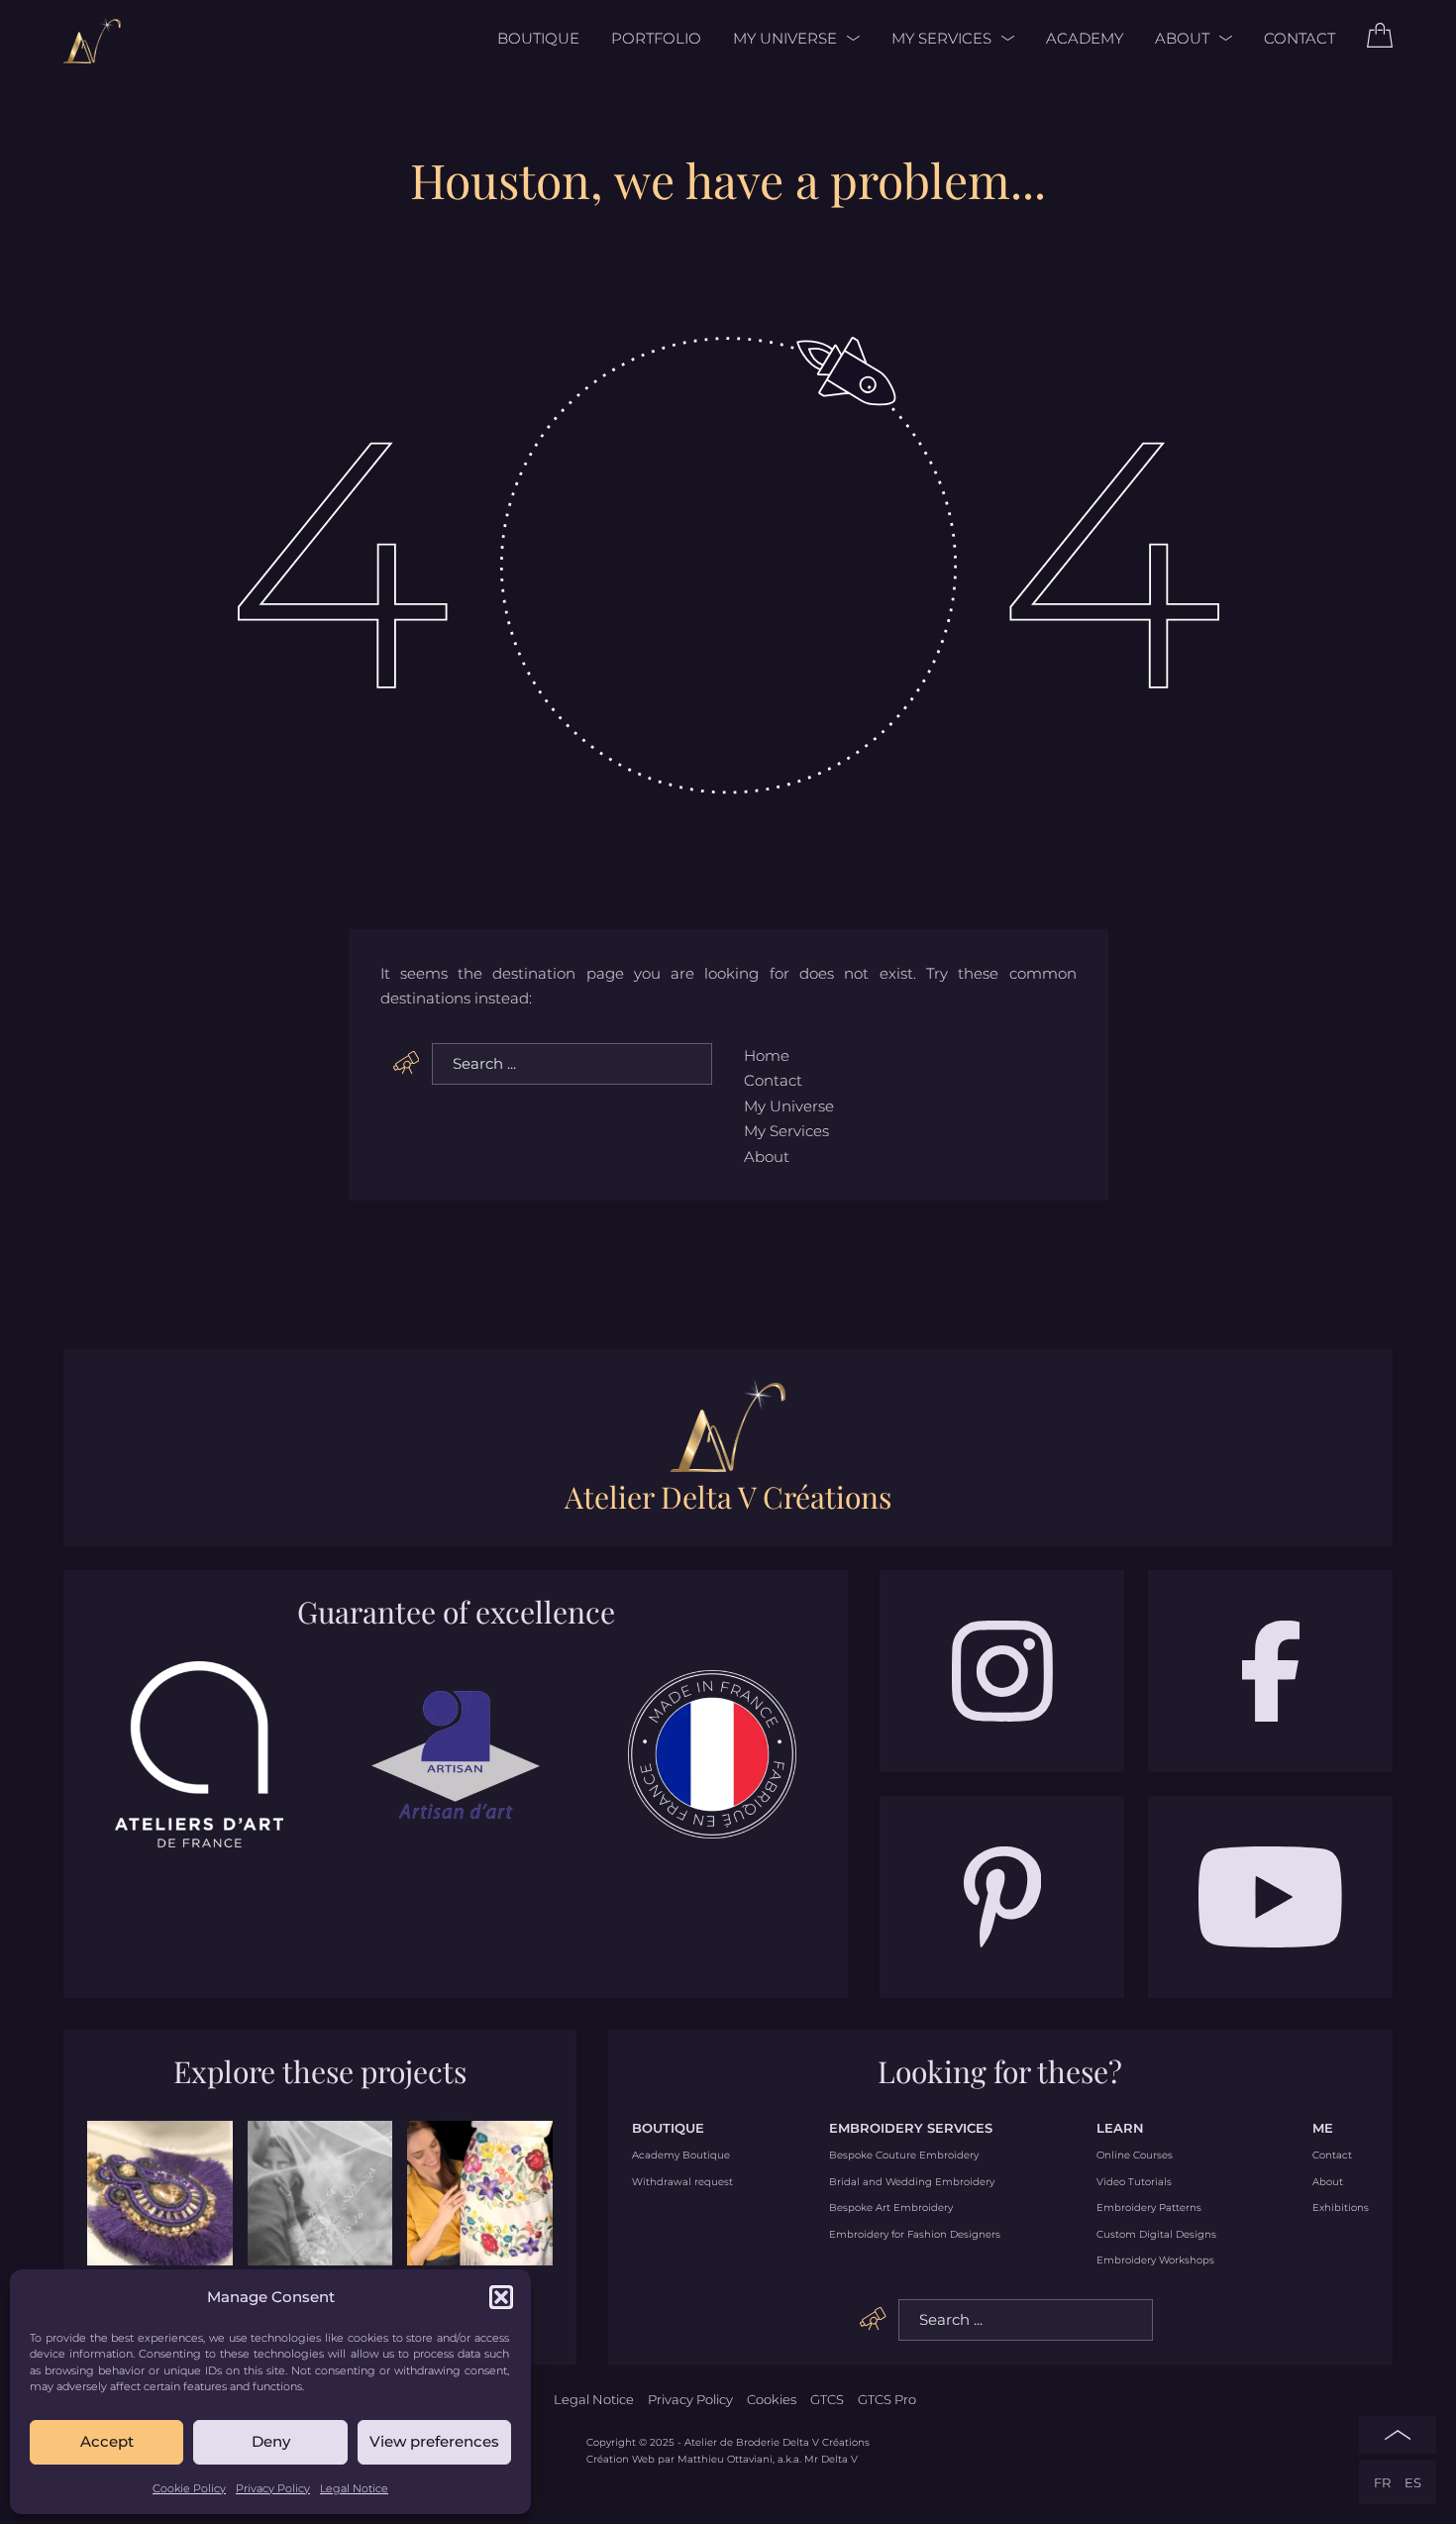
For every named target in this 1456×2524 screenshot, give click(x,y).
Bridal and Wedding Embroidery (912, 2182)
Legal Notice (354, 2488)
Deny (271, 2441)
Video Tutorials (1134, 2182)
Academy (1085, 38)
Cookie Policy (189, 2488)
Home (767, 1055)
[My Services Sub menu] (1003, 38)
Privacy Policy (273, 2488)
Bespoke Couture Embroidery (904, 2156)
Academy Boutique (681, 2156)
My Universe (785, 38)
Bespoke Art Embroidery (891, 2208)
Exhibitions (1341, 2208)
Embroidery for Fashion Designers (915, 2235)
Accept (107, 2441)
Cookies (772, 2399)
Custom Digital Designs (1156, 2235)
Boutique (538, 38)
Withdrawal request (682, 2182)
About (1182, 38)
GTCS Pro (887, 2399)
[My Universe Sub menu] (848, 38)
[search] (407, 1063)
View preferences (434, 2441)
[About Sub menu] (1221, 38)
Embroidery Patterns (1149, 2208)
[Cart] (1380, 42)
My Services (941, 38)
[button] (501, 2297)
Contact (1300, 38)
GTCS (827, 2399)
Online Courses (1135, 2156)
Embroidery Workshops (1155, 2261)
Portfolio (656, 38)
